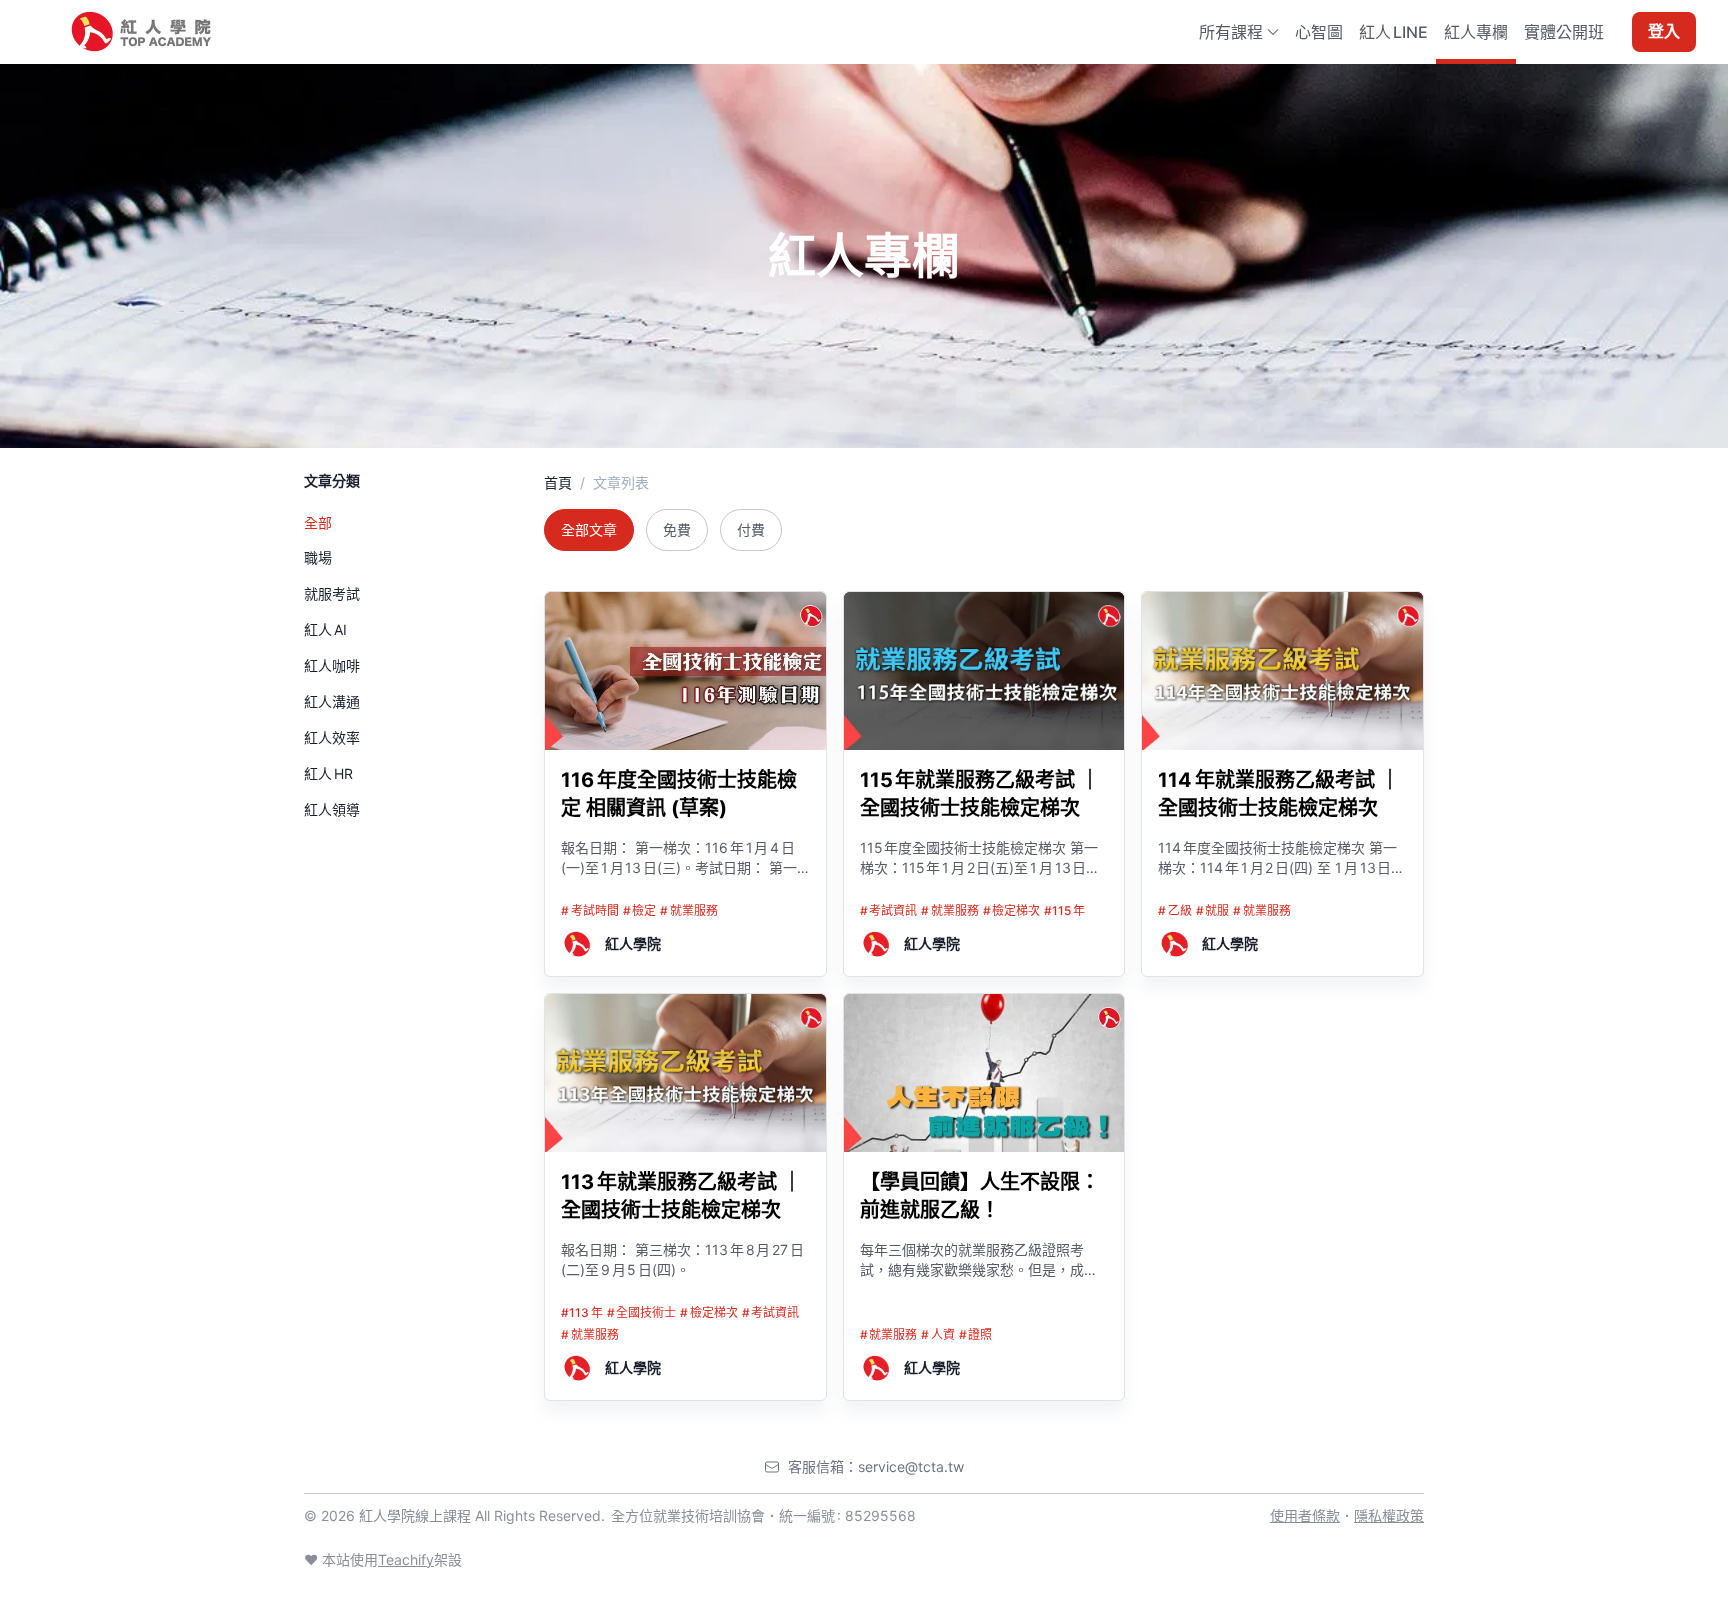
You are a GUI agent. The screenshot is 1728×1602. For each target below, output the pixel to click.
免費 (677, 529)
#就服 (1213, 910)
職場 (318, 557)
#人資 (938, 1334)
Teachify (406, 1559)
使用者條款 (1305, 1515)
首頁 (558, 482)
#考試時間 (590, 910)
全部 (318, 522)
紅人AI (325, 629)
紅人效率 (332, 737)
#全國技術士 (642, 1312)
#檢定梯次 (1012, 910)
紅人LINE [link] (1393, 32)
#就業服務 (689, 910)
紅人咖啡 (332, 665)
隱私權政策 (1389, 1515)
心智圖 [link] (1319, 32)
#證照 (976, 1334)
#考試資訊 (889, 910)
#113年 (582, 1312)
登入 (1664, 32)
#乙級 (1175, 910)
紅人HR (328, 773)
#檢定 (640, 910)
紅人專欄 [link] (1476, 32)
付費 (751, 529)
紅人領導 (332, 809)
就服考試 (332, 593)
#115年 (1064, 910)
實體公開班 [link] (1564, 32)
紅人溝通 (332, 701)
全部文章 (589, 529)
